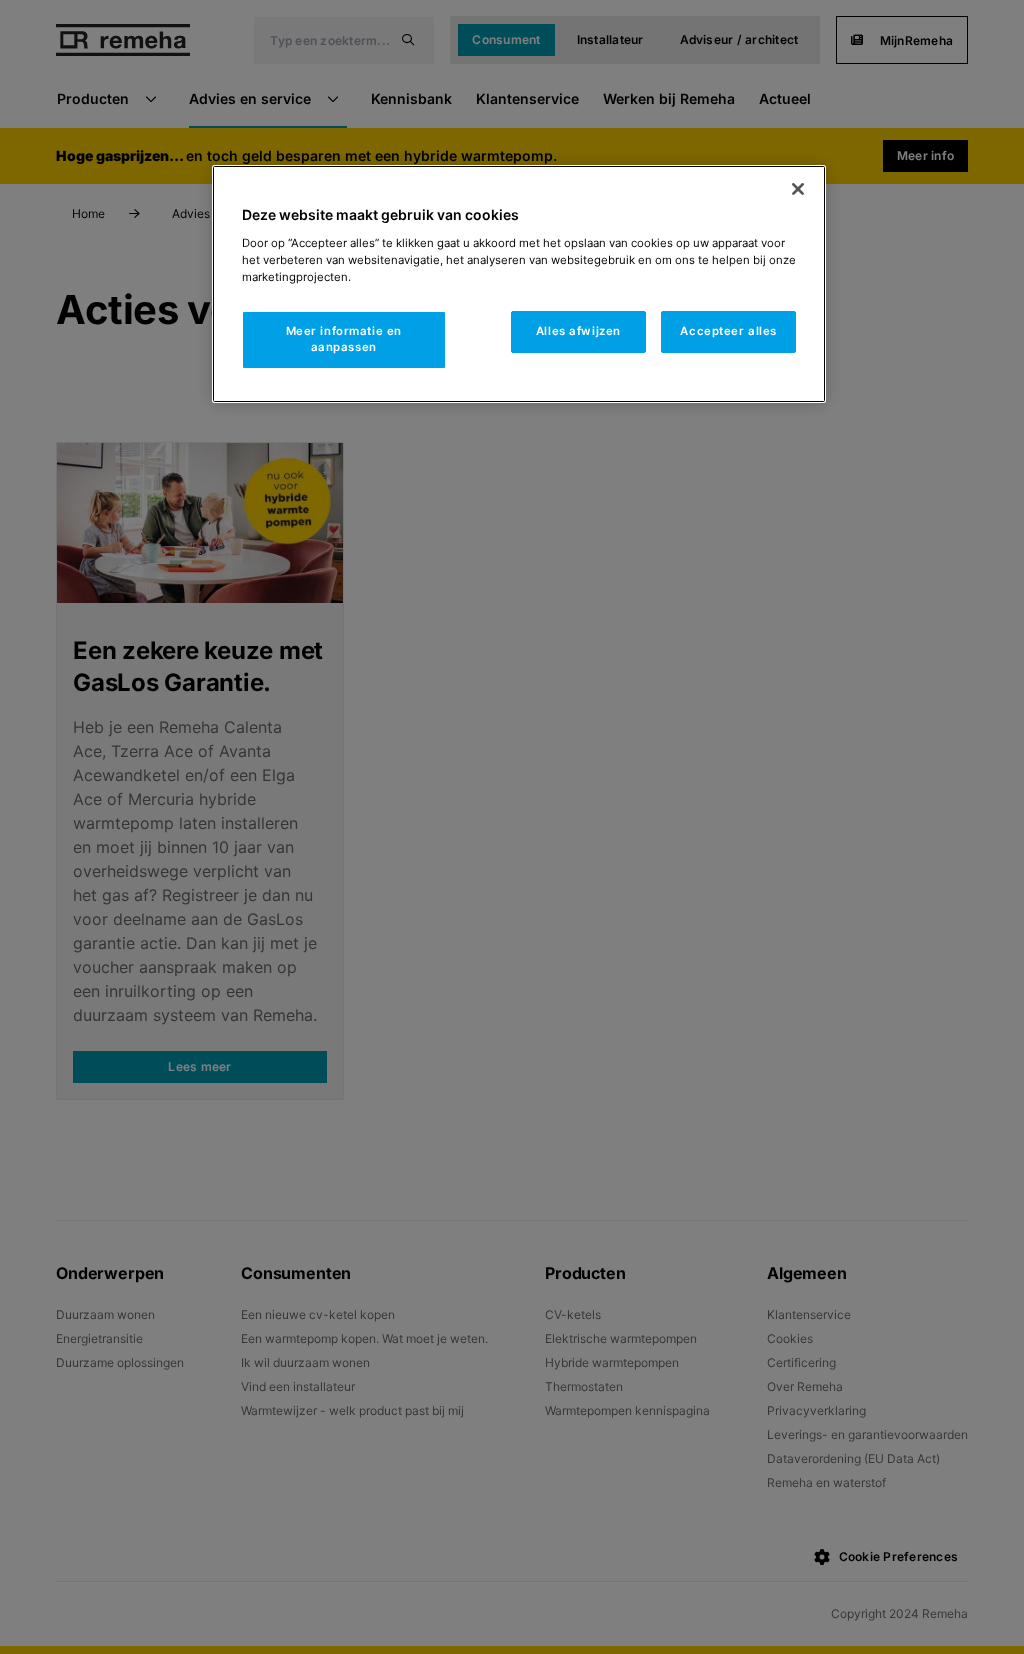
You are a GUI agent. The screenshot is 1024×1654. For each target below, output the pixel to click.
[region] (519, 284)
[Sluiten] (798, 189)
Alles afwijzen (578, 331)
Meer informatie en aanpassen (344, 339)
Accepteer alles (728, 331)
